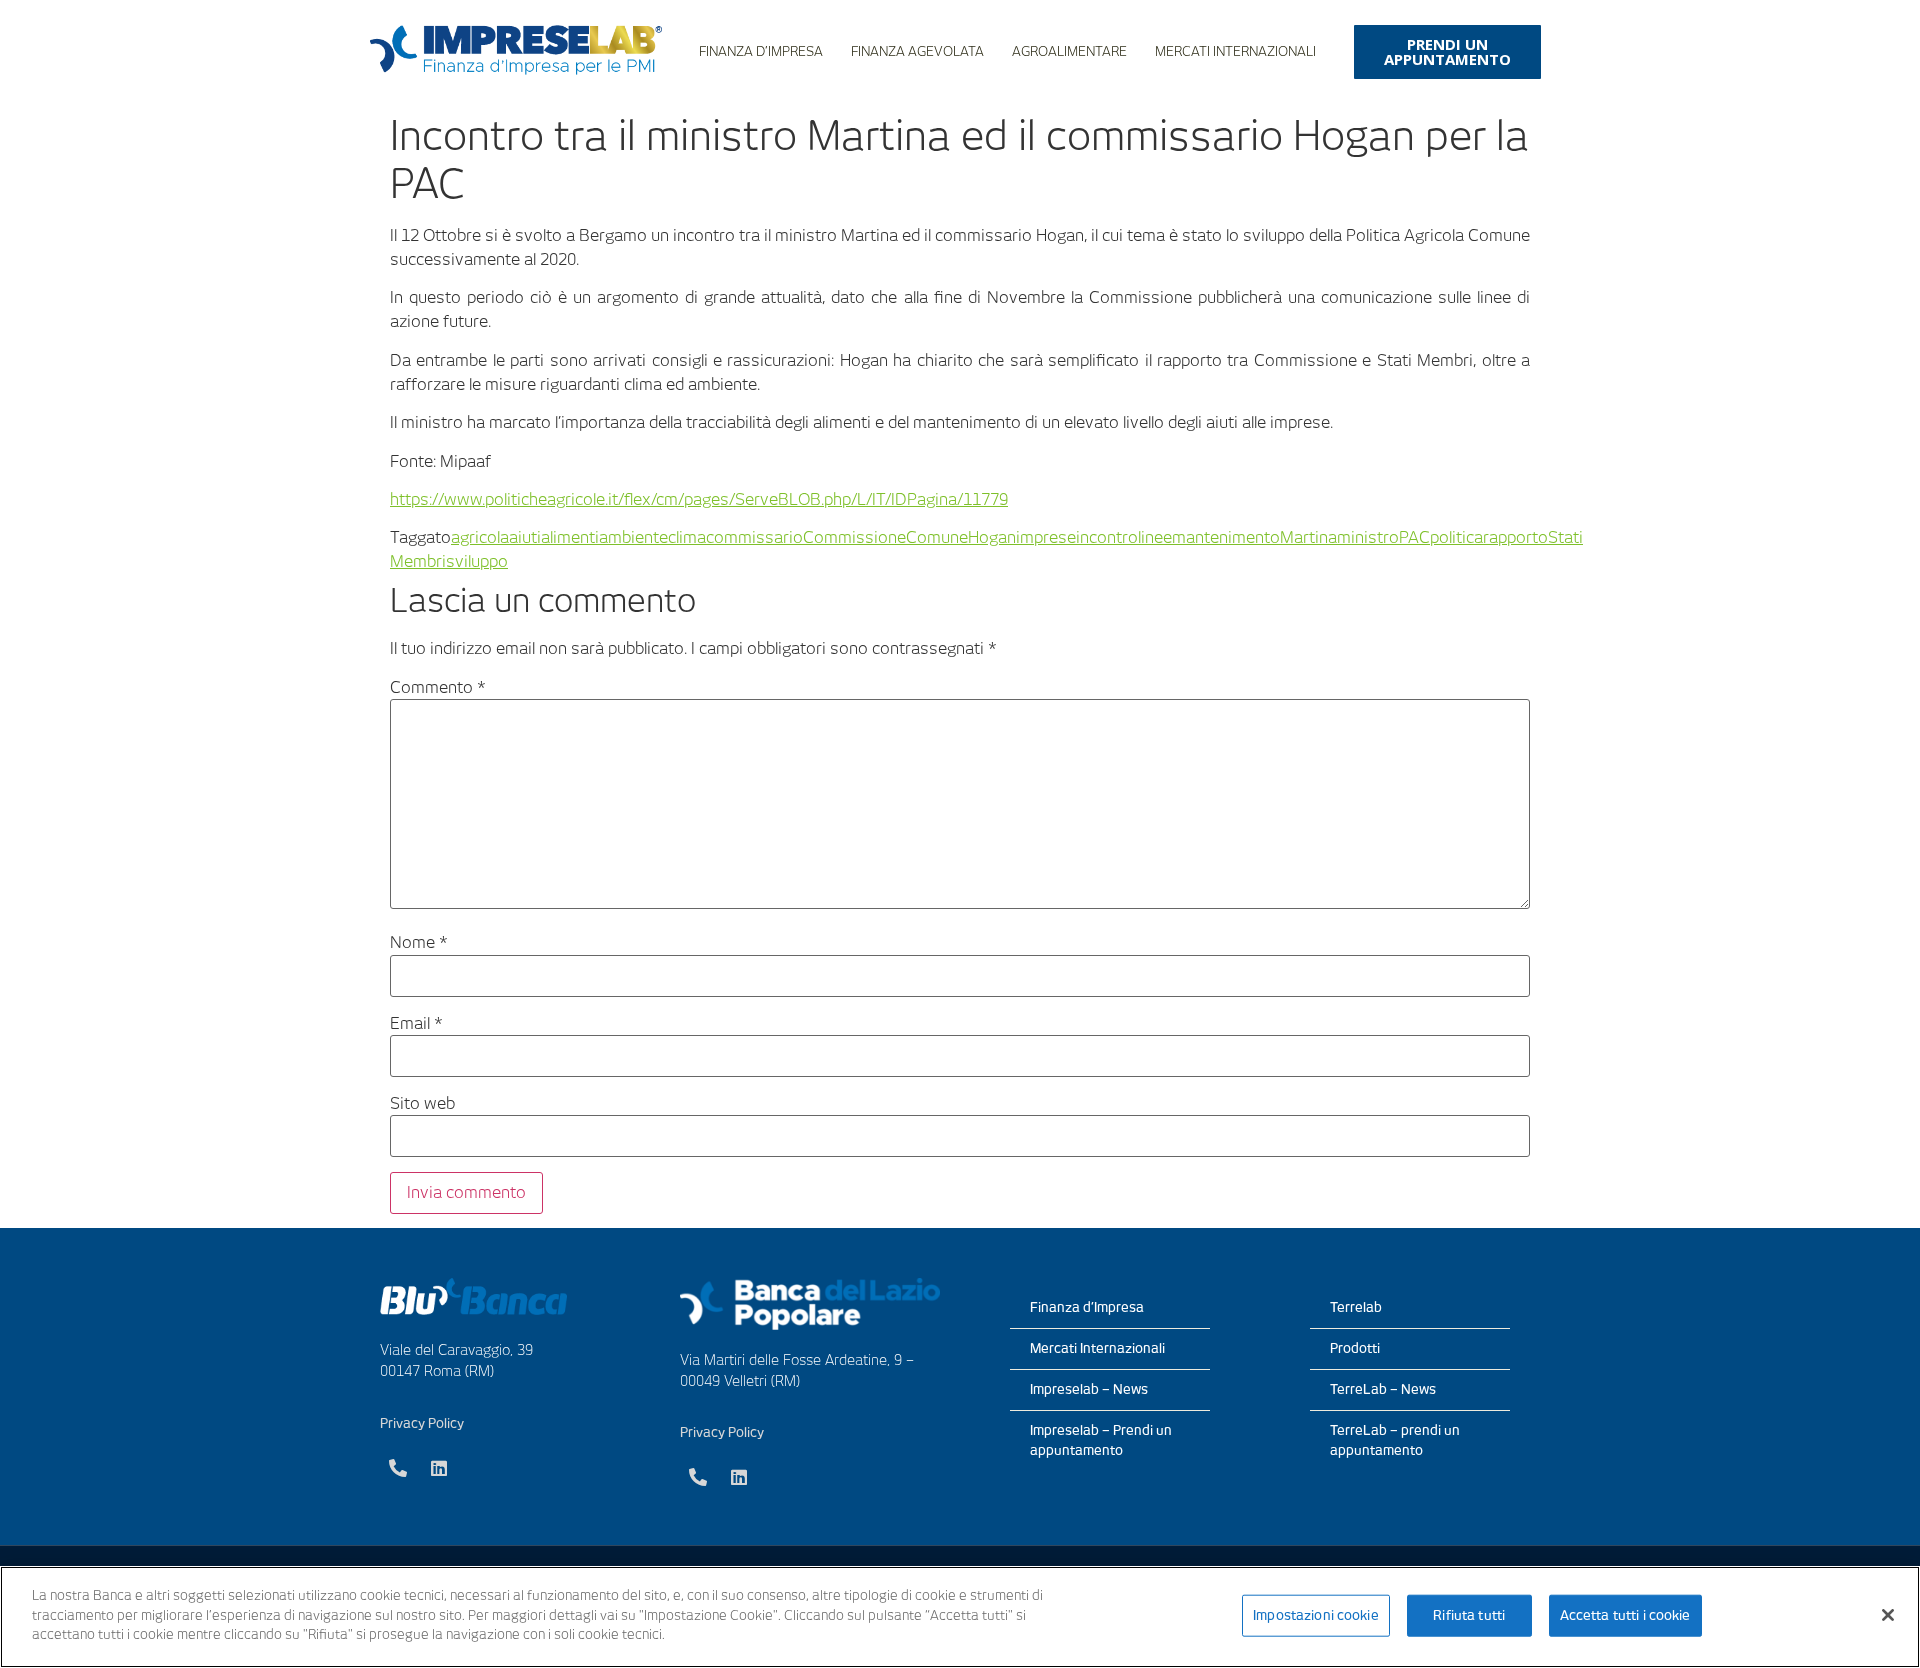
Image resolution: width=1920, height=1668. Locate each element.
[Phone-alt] (398, 1468)
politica (1456, 537)
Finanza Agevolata (917, 51)
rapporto (1515, 537)
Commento (438, 688)
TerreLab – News (1383, 1389)
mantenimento (1226, 537)
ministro (1368, 537)
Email (416, 1024)
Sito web (422, 1104)
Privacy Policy (422, 1423)
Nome (419, 943)
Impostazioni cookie (1315, 1615)
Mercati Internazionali (1235, 51)
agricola (480, 537)
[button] (1447, 52)
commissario (754, 537)
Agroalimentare (1069, 51)
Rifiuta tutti (1469, 1615)
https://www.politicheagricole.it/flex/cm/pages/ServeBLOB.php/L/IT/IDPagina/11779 (699, 499)
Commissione (854, 537)
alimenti (570, 537)
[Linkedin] (439, 1468)
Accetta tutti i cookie (1625, 1615)
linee (1155, 537)
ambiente (633, 537)
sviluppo (477, 561)
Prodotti (1355, 1348)
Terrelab (1356, 1307)
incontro (1107, 537)
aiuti (525, 537)
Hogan (992, 537)
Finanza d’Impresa (761, 51)
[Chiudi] (1888, 1615)
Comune (937, 537)
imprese (1046, 537)
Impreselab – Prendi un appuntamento (1101, 1440)
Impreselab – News (1089, 1389)
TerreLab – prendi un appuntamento (1395, 1440)
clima (687, 537)
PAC (1414, 537)
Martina (1308, 537)
